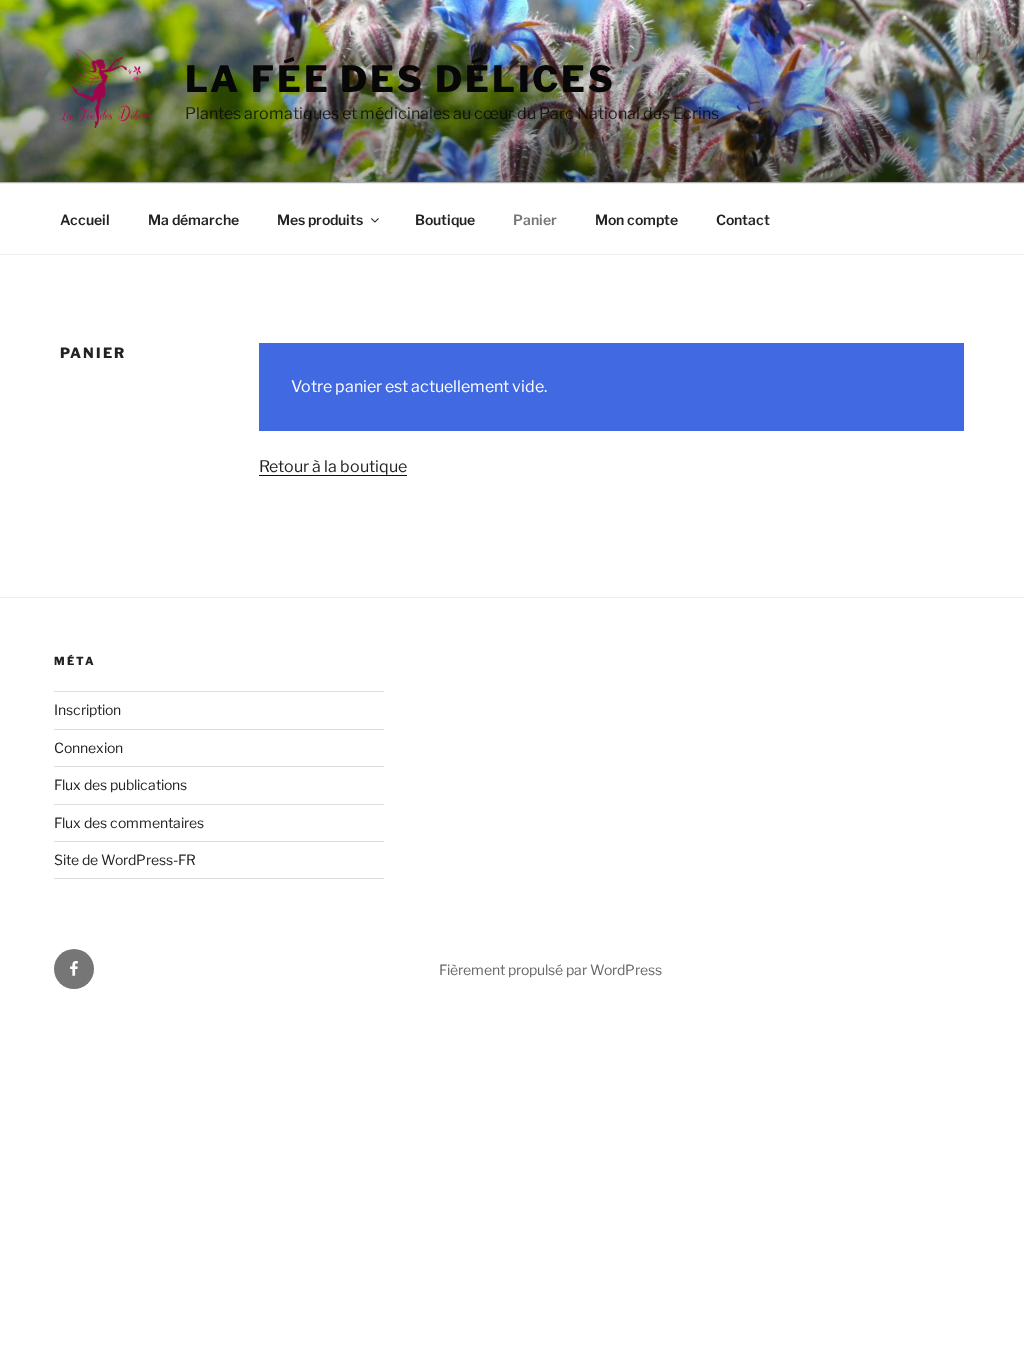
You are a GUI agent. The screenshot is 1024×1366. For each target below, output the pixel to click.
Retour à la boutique (333, 466)
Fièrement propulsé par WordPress (550, 969)
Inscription (87, 709)
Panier (535, 219)
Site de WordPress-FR (125, 859)
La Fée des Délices (400, 79)
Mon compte (636, 219)
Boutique (445, 219)
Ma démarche (193, 219)
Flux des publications (120, 784)
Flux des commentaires (129, 822)
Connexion (88, 747)
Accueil (85, 219)
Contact (743, 219)
